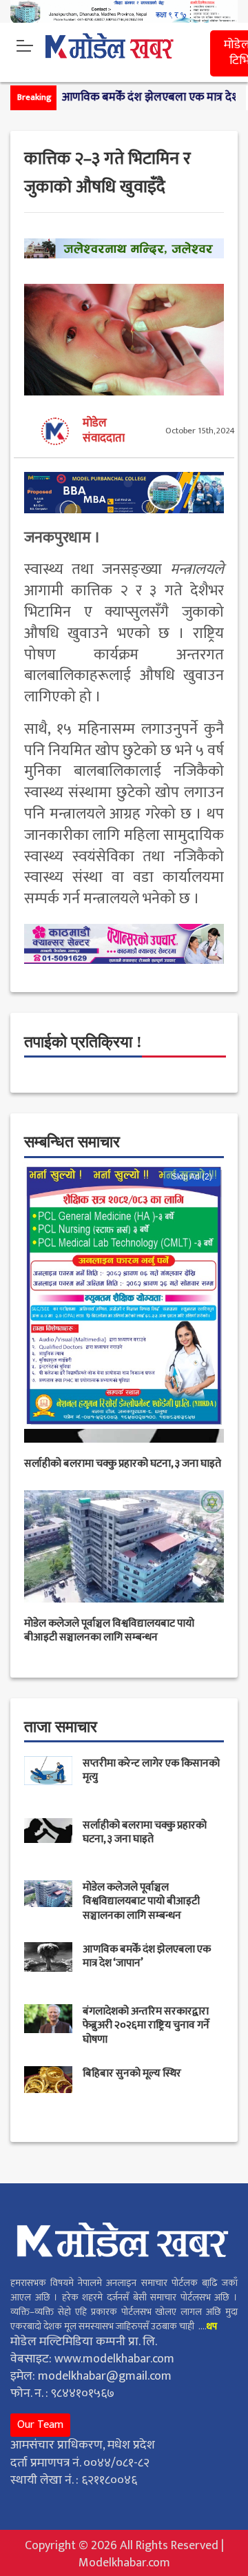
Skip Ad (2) (192, 1177)
